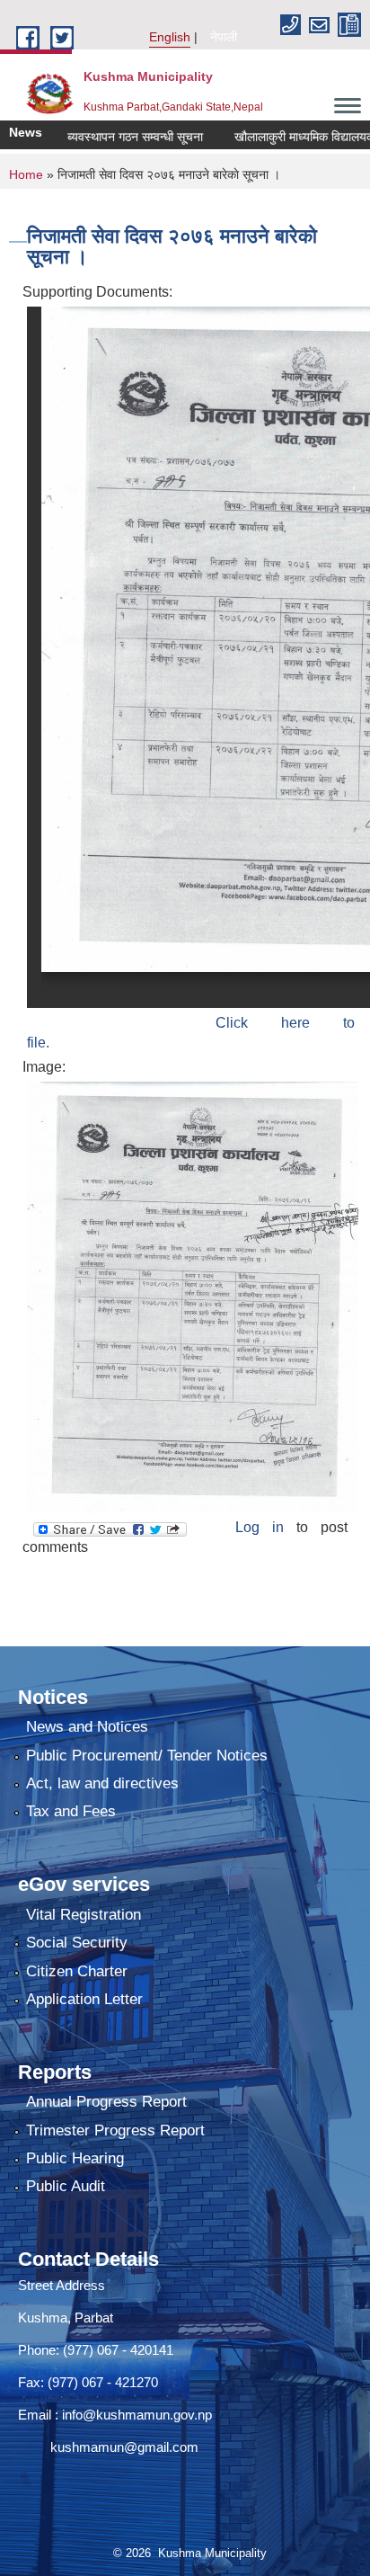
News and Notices (87, 1727)
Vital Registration (84, 1915)
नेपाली (224, 37)
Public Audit (66, 2186)
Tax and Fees (71, 1811)
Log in (260, 1527)
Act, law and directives (102, 1783)
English (170, 37)
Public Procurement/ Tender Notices (147, 1756)
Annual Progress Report (106, 2102)
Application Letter (84, 1999)
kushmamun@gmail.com (108, 2447)
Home (26, 174)
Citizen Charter (77, 1971)
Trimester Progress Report (115, 2130)
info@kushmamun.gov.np (135, 2415)
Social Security (77, 1943)
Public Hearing (75, 2158)
